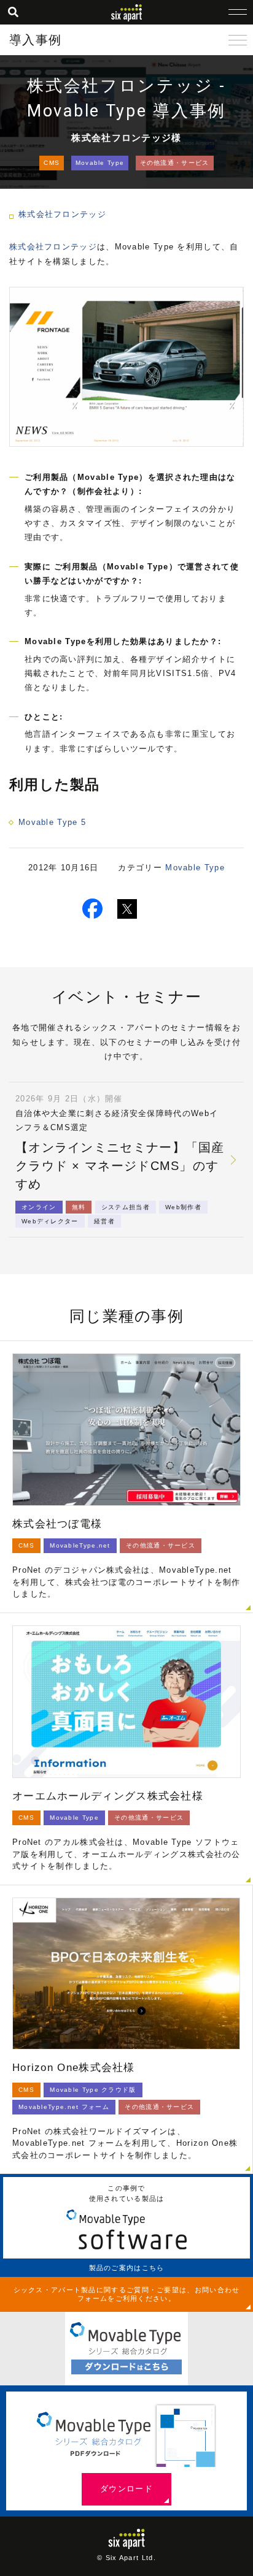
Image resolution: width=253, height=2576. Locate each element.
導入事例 (35, 40)
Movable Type (100, 163)
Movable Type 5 (52, 822)
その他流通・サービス (175, 163)
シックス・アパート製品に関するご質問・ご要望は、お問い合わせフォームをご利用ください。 (127, 2294)
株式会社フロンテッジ (62, 214)
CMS (52, 163)
